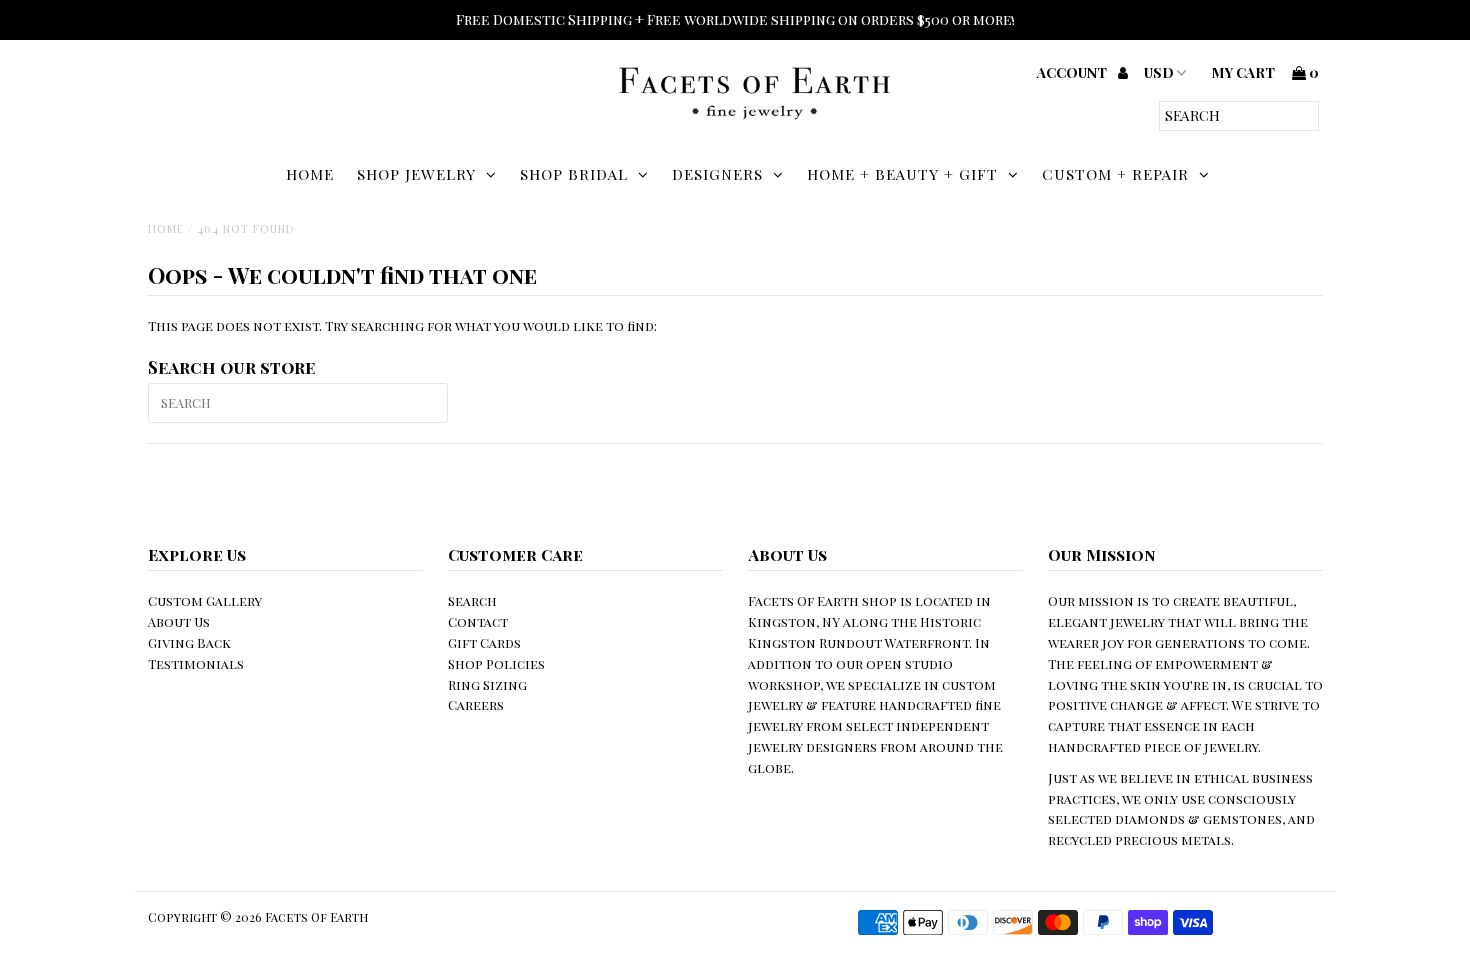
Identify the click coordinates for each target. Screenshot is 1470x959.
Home (310, 174)
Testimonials (196, 663)
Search (472, 600)
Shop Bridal (574, 174)
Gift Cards (484, 642)
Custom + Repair (1115, 174)
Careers (476, 704)
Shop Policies (496, 663)
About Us (179, 621)
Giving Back (189, 642)
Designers (717, 174)
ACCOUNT (1073, 72)
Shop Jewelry (416, 174)
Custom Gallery (205, 600)
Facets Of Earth (316, 917)
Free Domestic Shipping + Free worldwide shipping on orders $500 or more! (735, 19)
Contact (478, 621)
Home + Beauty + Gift (902, 174)
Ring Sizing (487, 684)
